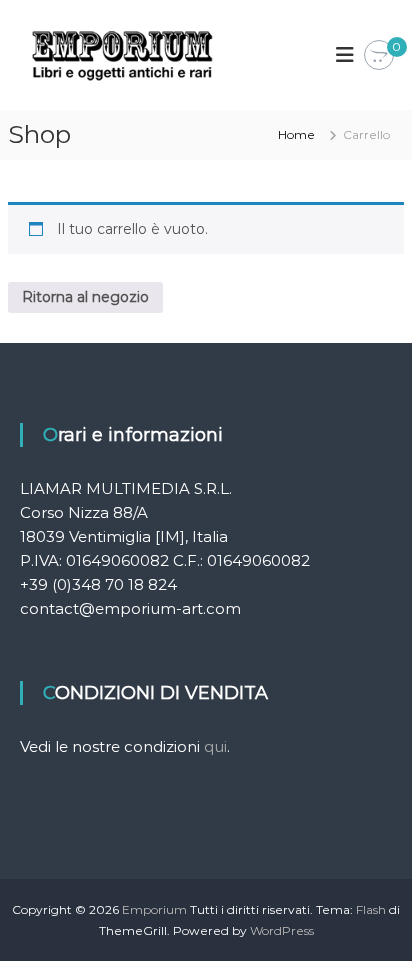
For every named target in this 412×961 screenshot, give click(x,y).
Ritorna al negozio (85, 297)
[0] (379, 56)
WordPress (282, 930)
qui (215, 746)
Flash (371, 909)
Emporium (154, 909)
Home (296, 134)
